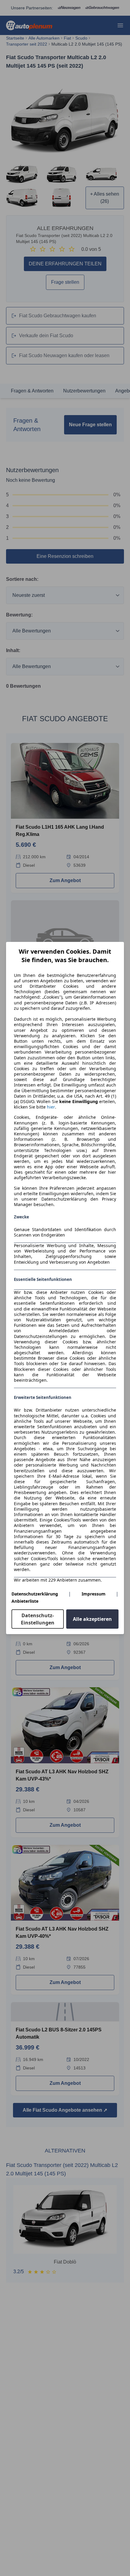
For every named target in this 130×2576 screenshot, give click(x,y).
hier (51, 1107)
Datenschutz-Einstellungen (38, 1619)
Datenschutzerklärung (35, 1594)
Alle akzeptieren (92, 1619)
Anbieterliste (25, 1601)
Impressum (94, 1594)
